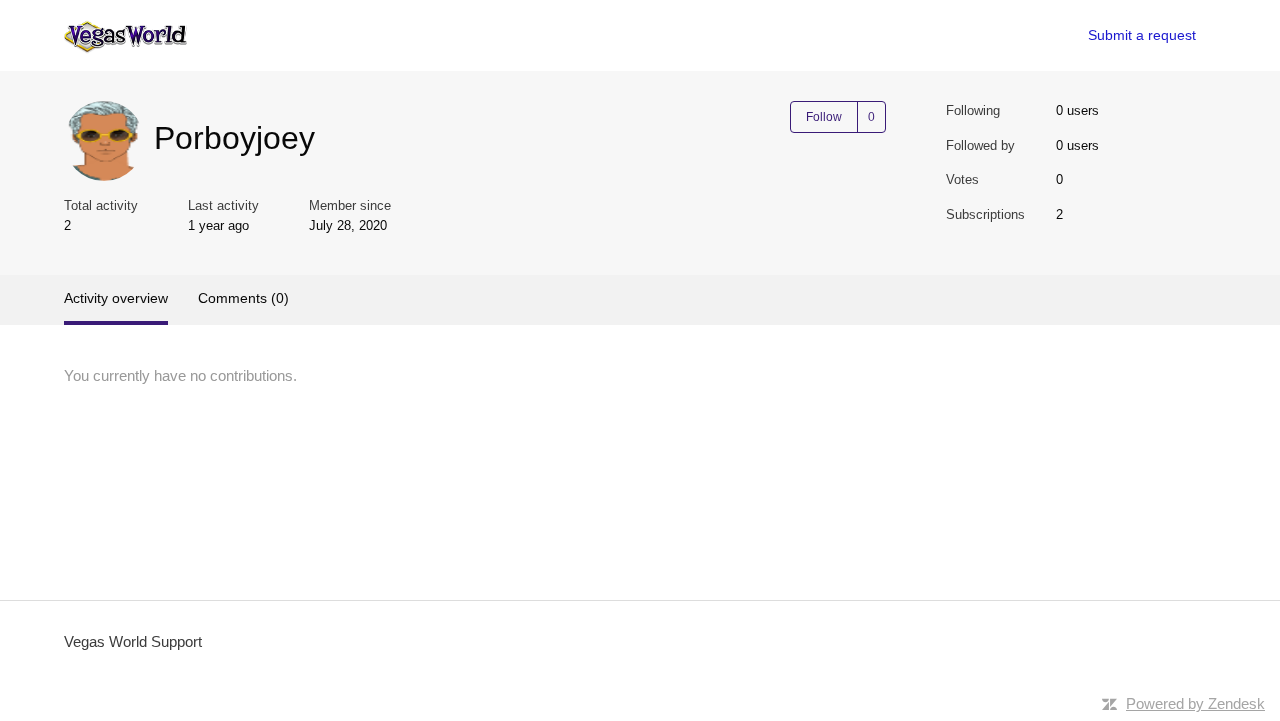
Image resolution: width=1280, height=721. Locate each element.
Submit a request (1142, 35)
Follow (824, 117)
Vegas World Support (133, 641)
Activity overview (116, 298)
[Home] (125, 35)
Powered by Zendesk (1195, 703)
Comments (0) (243, 298)
